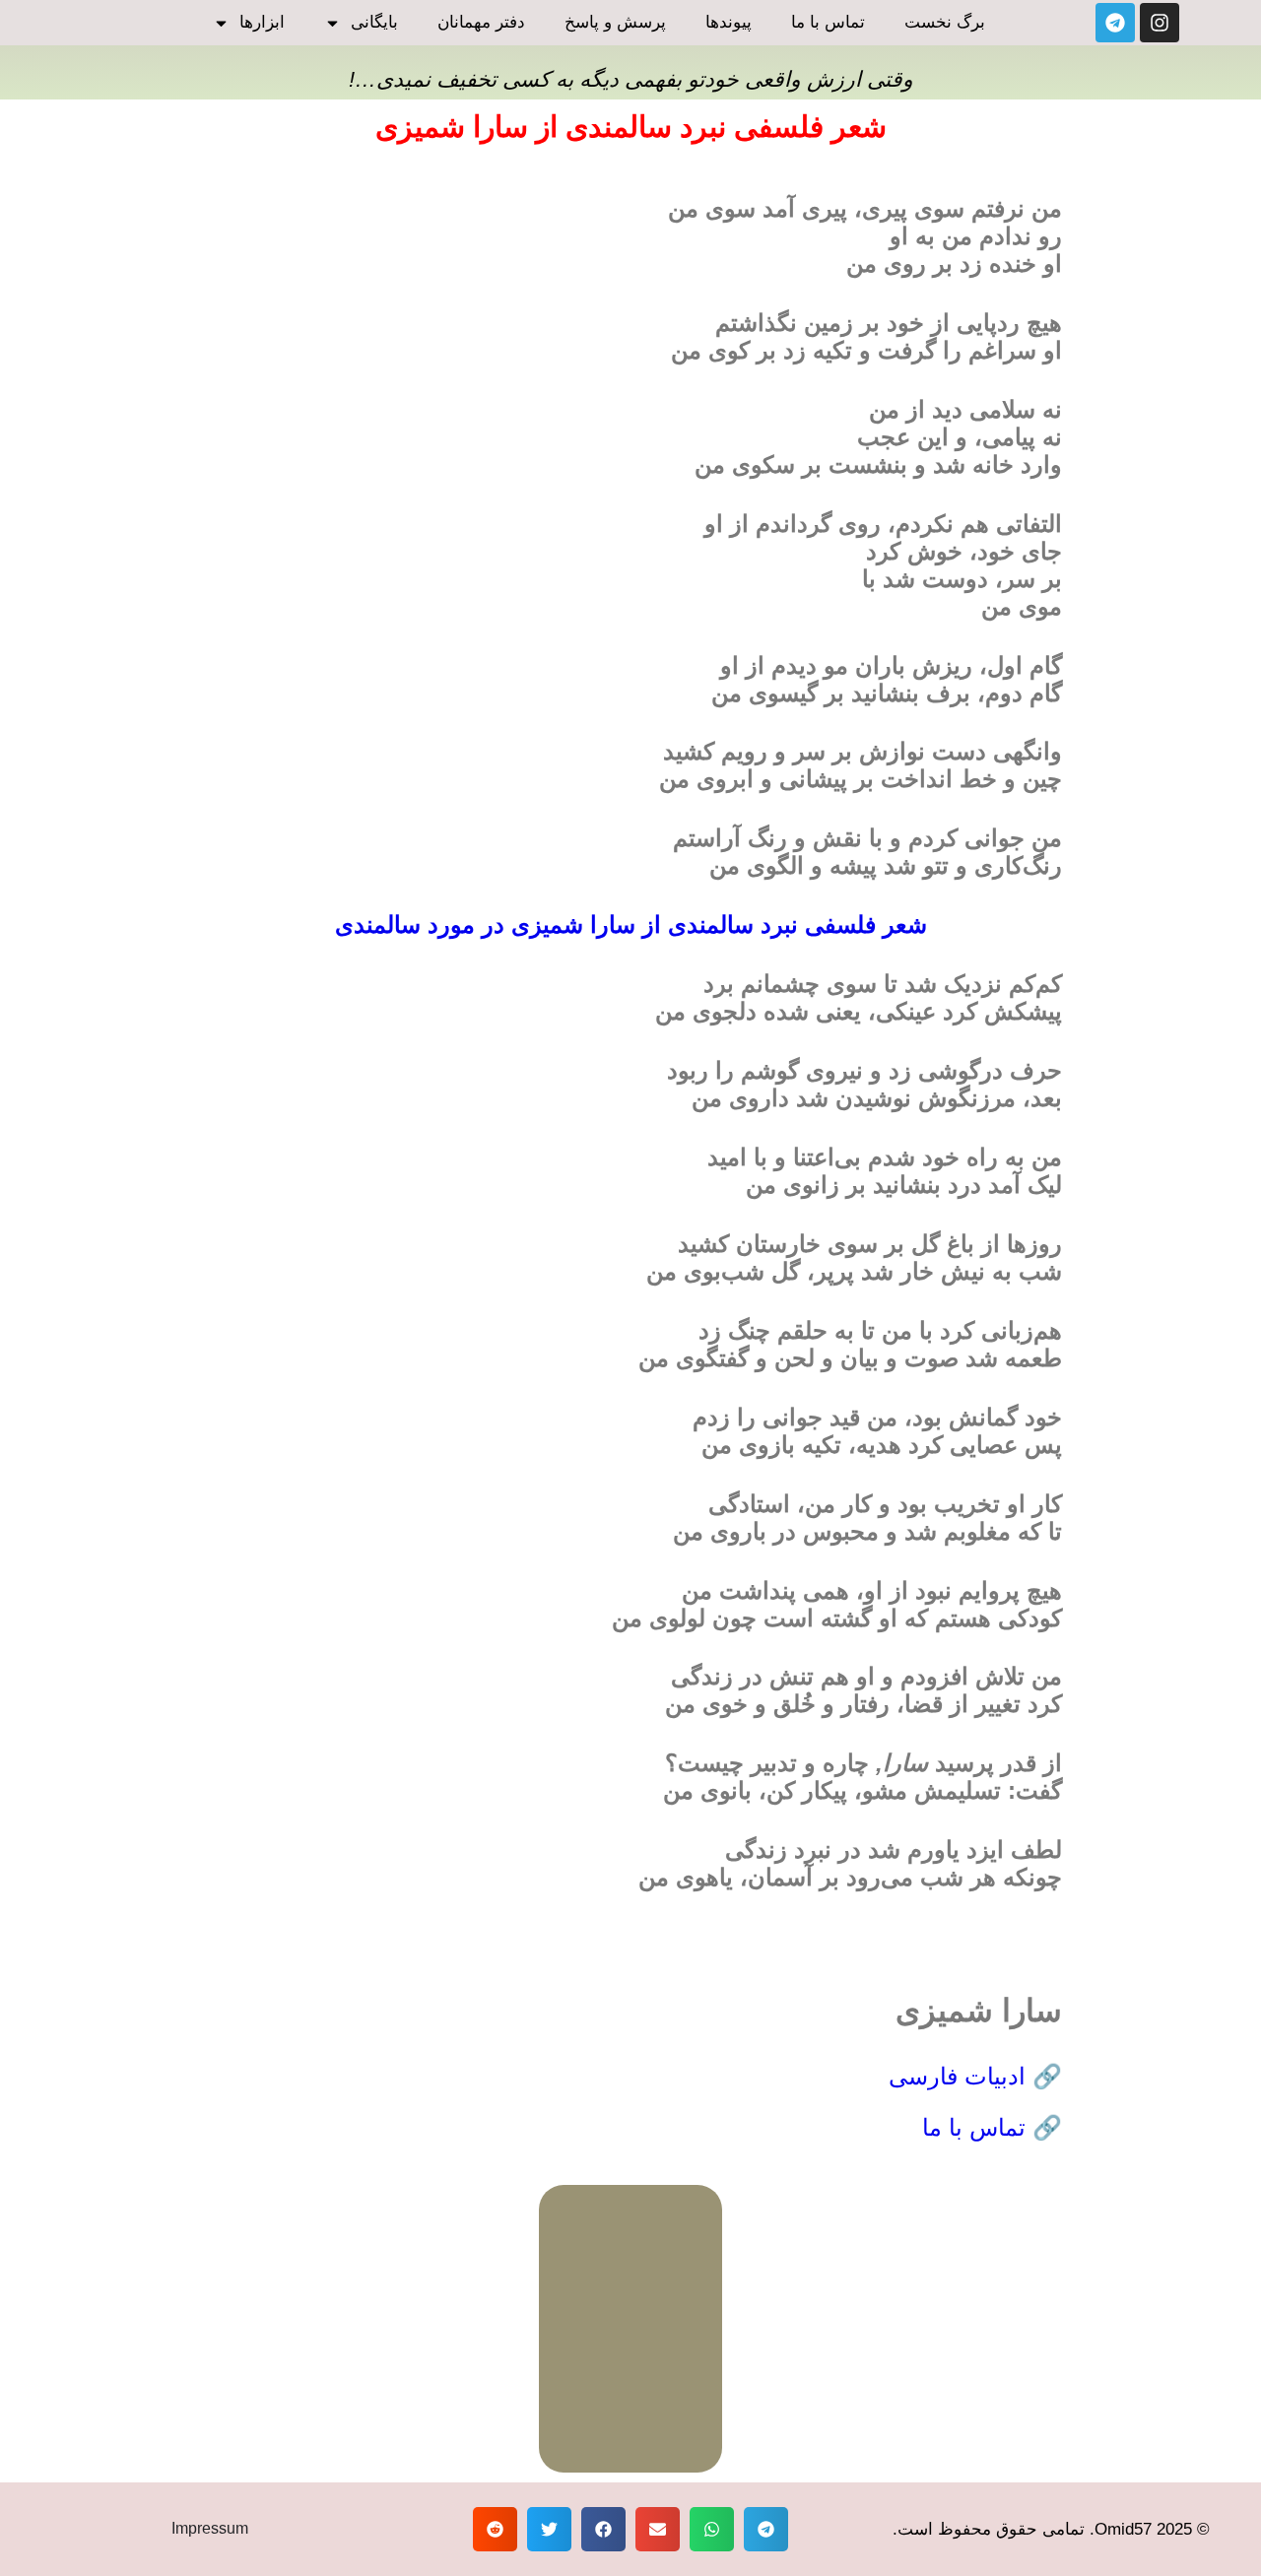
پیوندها (729, 22)
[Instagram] (1160, 23)
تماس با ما (828, 22)
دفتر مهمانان (481, 22)
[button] (766, 2529)
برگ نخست (945, 22)
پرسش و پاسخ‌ (615, 22)
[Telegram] (1115, 23)
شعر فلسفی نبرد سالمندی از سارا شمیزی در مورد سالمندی (631, 925)
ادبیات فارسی (961, 2076)
